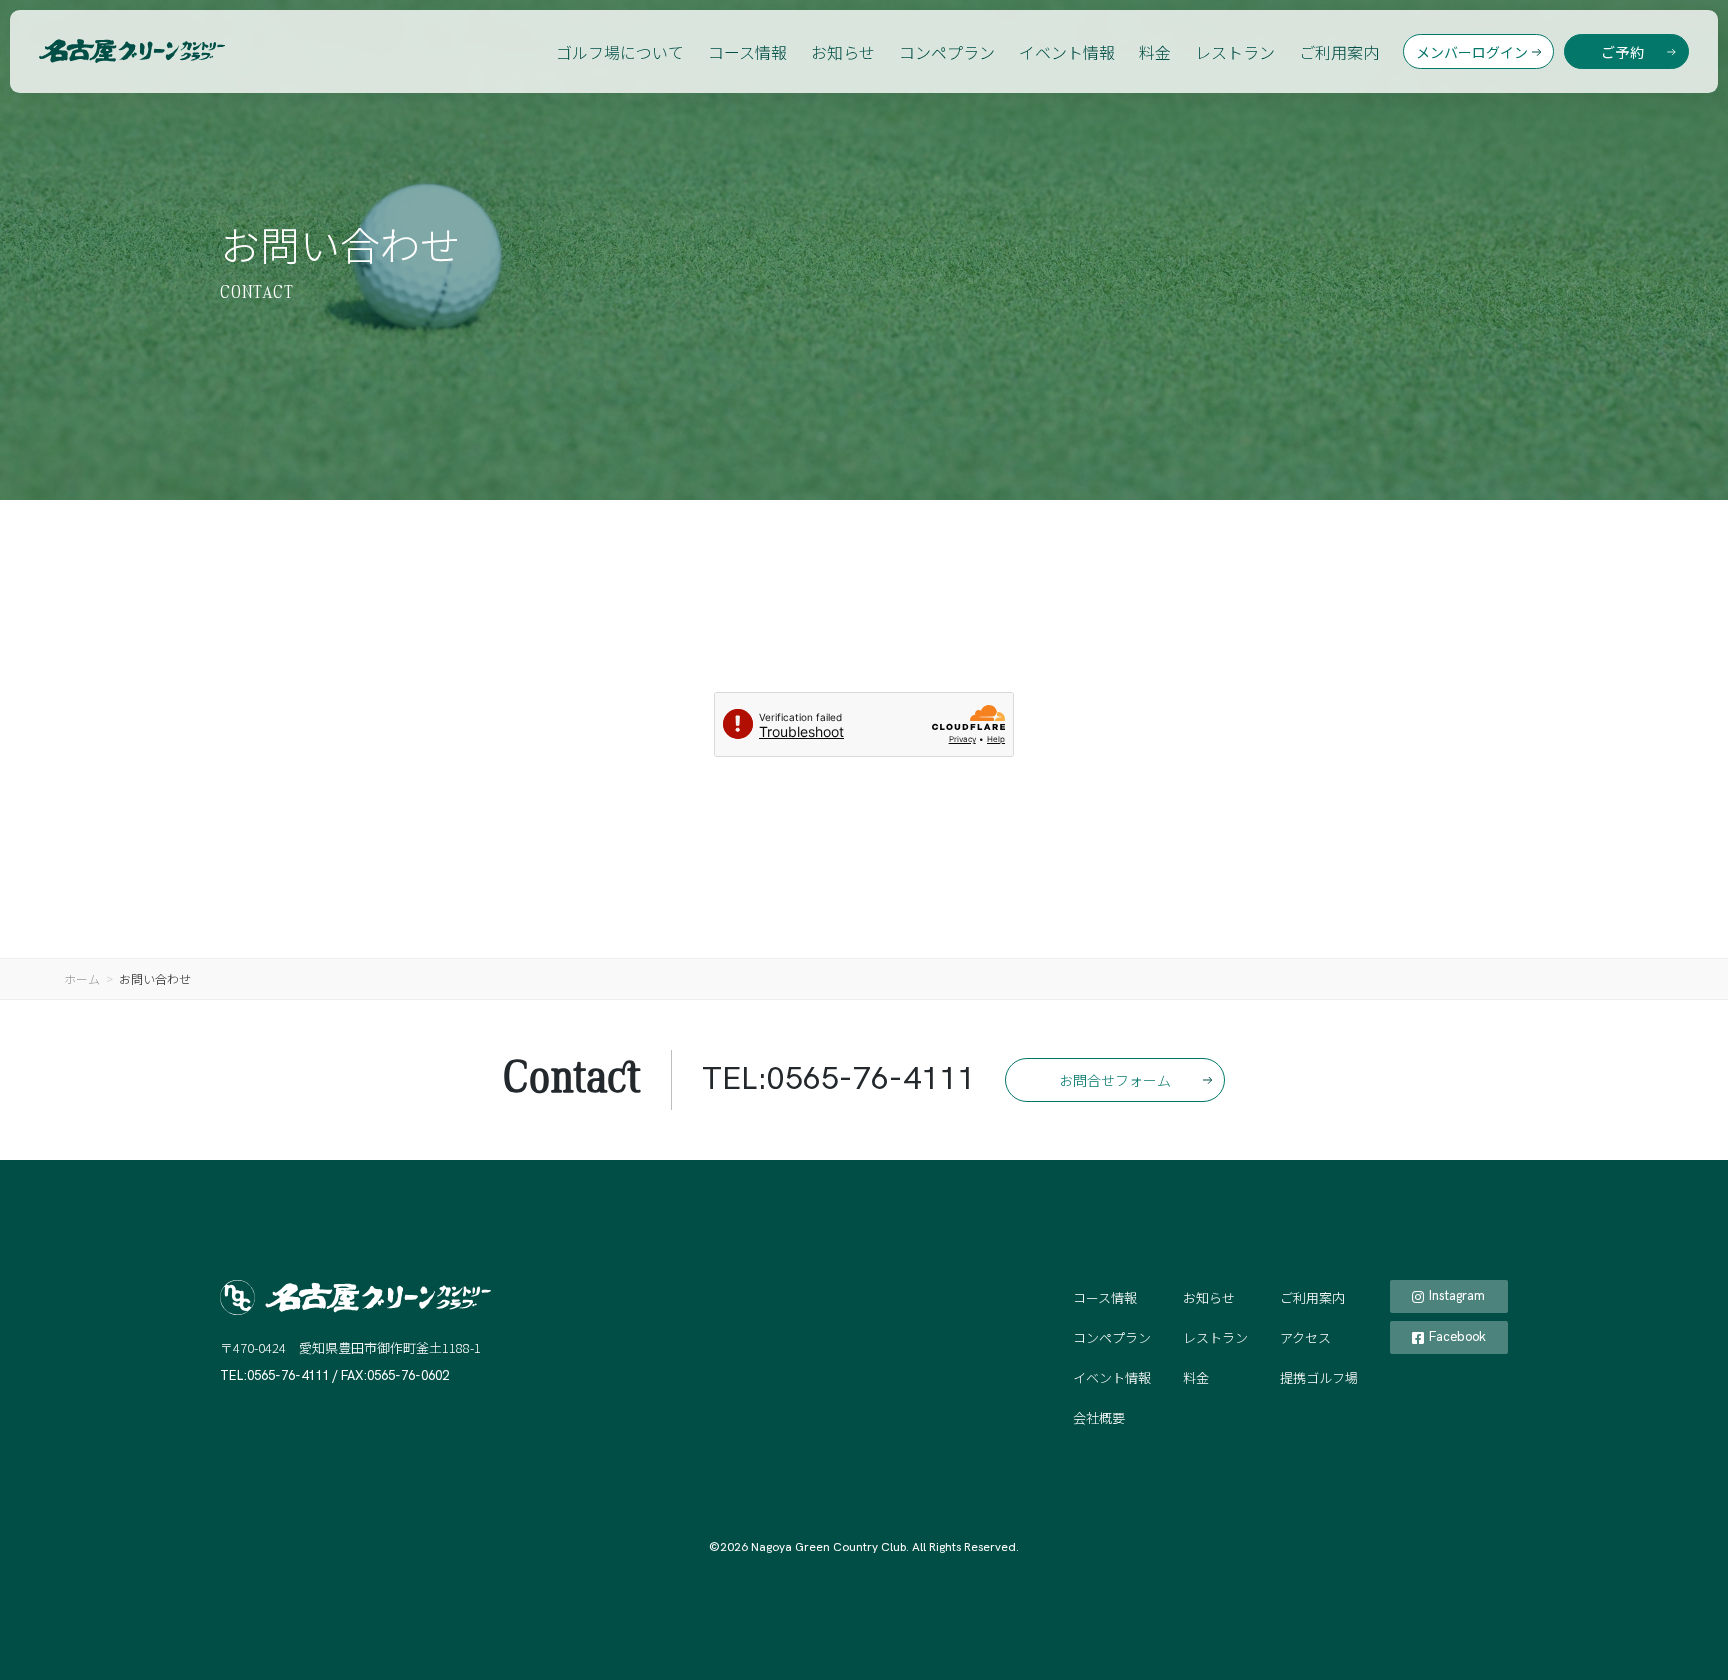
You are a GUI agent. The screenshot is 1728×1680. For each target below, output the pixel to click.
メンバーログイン (1472, 52)
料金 (1155, 52)
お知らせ (843, 52)
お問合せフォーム (1115, 1080)
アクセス (1305, 1337)
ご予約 (1623, 52)
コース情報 (747, 52)
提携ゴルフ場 (1319, 1377)
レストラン (1235, 52)
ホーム (82, 978)
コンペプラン (947, 52)
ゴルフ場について (620, 52)
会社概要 (1099, 1417)
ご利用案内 (1339, 52)
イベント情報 (1067, 52)
